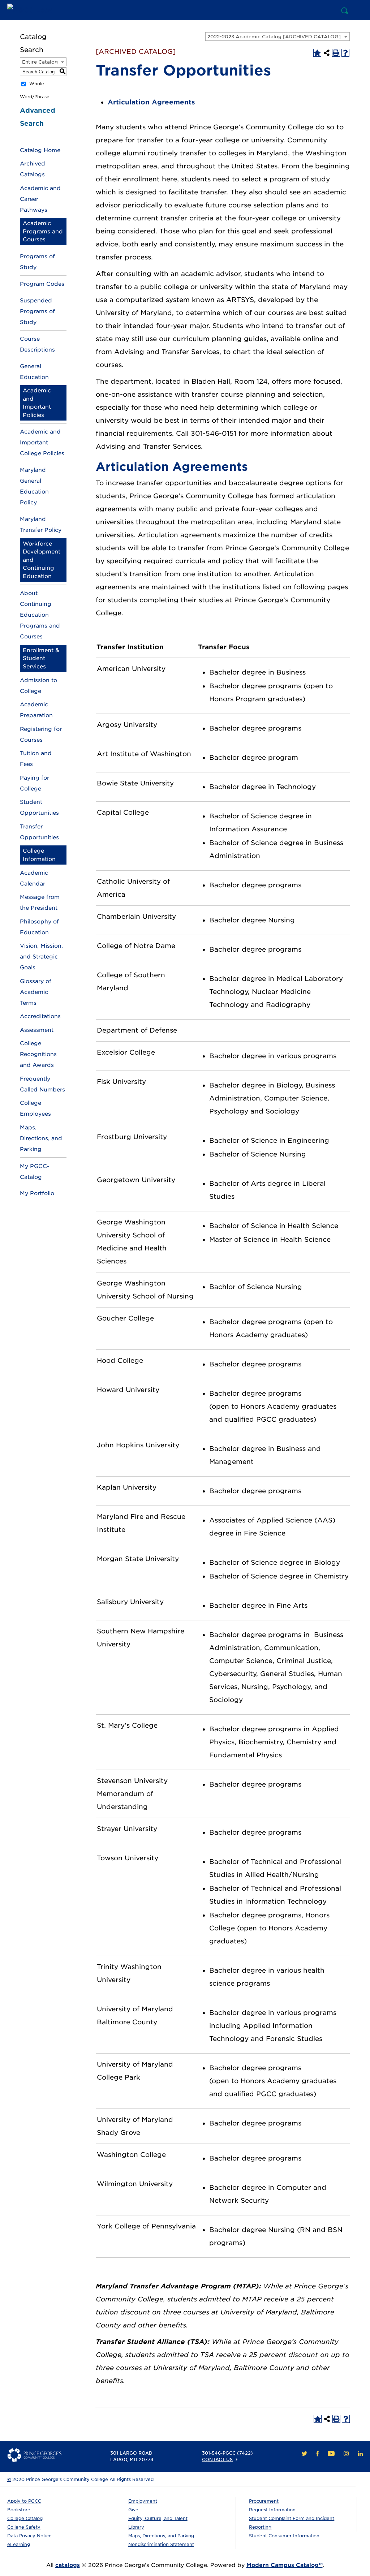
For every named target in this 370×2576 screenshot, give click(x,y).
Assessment (37, 1030)
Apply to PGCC (24, 2501)
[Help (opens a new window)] (345, 53)
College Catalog (25, 2518)
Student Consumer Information (284, 2536)
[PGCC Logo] (34, 10)
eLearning (19, 2544)
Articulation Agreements (151, 102)
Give (133, 2510)
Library (136, 2527)
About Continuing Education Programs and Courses (40, 615)
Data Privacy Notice (29, 2536)
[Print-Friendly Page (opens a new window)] (336, 53)
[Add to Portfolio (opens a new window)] (317, 53)
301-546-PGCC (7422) (227, 2453)
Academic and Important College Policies (42, 443)
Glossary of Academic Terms (36, 992)
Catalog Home (40, 150)
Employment (143, 2501)
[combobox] (277, 36)
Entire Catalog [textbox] (40, 62)
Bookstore (19, 2510)
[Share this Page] (327, 53)
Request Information (272, 2510)
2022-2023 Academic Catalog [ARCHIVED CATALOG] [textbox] (274, 37)
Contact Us (217, 2459)
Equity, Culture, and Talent (158, 2518)
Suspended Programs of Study (37, 311)
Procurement (264, 2501)
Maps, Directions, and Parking (41, 1138)
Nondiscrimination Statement (161, 2544)
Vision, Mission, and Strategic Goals (41, 957)
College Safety (24, 2527)
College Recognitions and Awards (38, 1054)
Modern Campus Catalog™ (285, 2565)
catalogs (68, 2565)
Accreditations (40, 1016)
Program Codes (42, 284)
